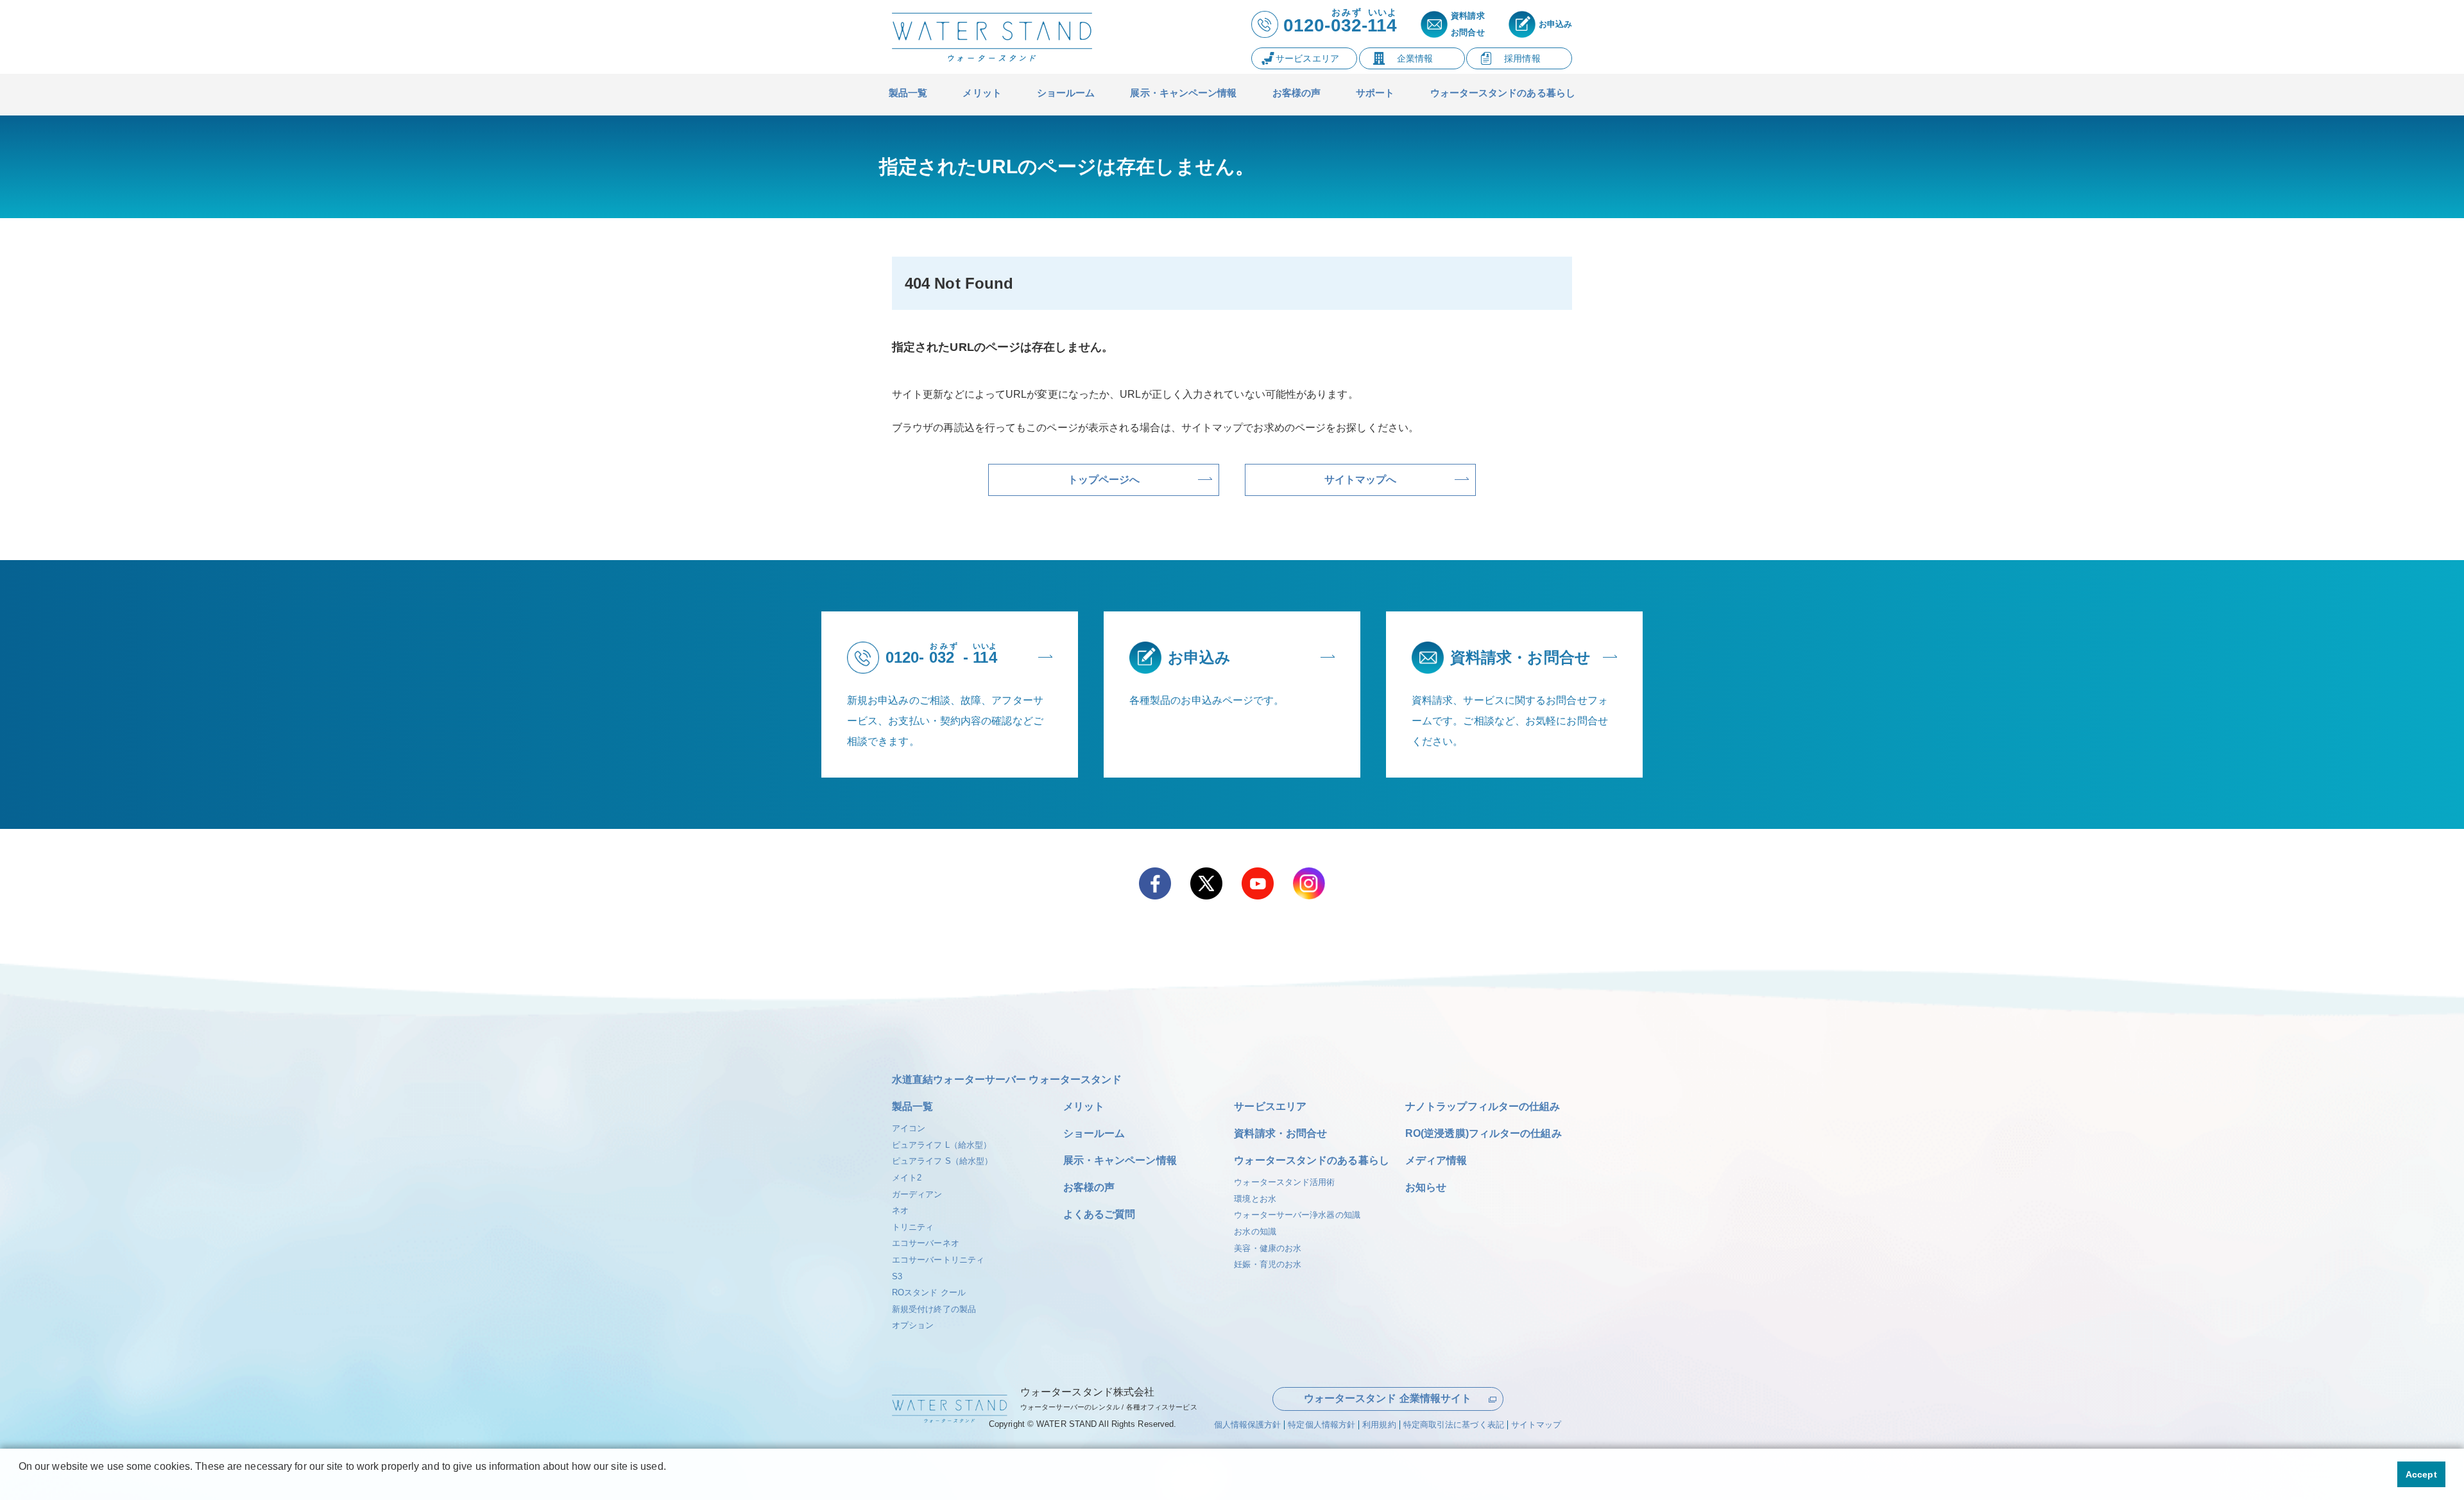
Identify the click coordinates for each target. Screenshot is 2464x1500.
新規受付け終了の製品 (934, 1309)
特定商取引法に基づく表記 (1454, 1425)
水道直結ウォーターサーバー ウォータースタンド (1007, 1079)
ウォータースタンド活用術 (1284, 1182)
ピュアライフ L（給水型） (942, 1145)
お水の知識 (1255, 1232)
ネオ (900, 1210)
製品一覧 (912, 1106)
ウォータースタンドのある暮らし (1312, 1160)
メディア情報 (1436, 1160)
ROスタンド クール (929, 1292)
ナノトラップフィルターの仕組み (1483, 1106)
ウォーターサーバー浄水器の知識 (1297, 1215)
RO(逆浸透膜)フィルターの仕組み (1484, 1133)
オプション (913, 1325)
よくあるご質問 (1099, 1214)
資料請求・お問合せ (1280, 1133)
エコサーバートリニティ (938, 1260)
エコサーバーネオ (926, 1243)
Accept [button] (2421, 1474)
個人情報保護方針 (1248, 1425)
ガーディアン (917, 1194)
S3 (897, 1276)
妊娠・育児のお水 (1268, 1264)
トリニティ (913, 1227)
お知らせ (1426, 1187)
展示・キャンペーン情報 (1120, 1160)
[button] (21, 1483)
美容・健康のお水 (1268, 1248)
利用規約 (1379, 1425)
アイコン (909, 1128)
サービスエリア (1270, 1106)
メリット (1084, 1106)
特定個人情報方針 (1322, 1425)
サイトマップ (1536, 1425)
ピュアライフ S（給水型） (942, 1161)
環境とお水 (1255, 1199)
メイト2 (907, 1178)
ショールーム (1094, 1133)
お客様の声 (1089, 1187)
